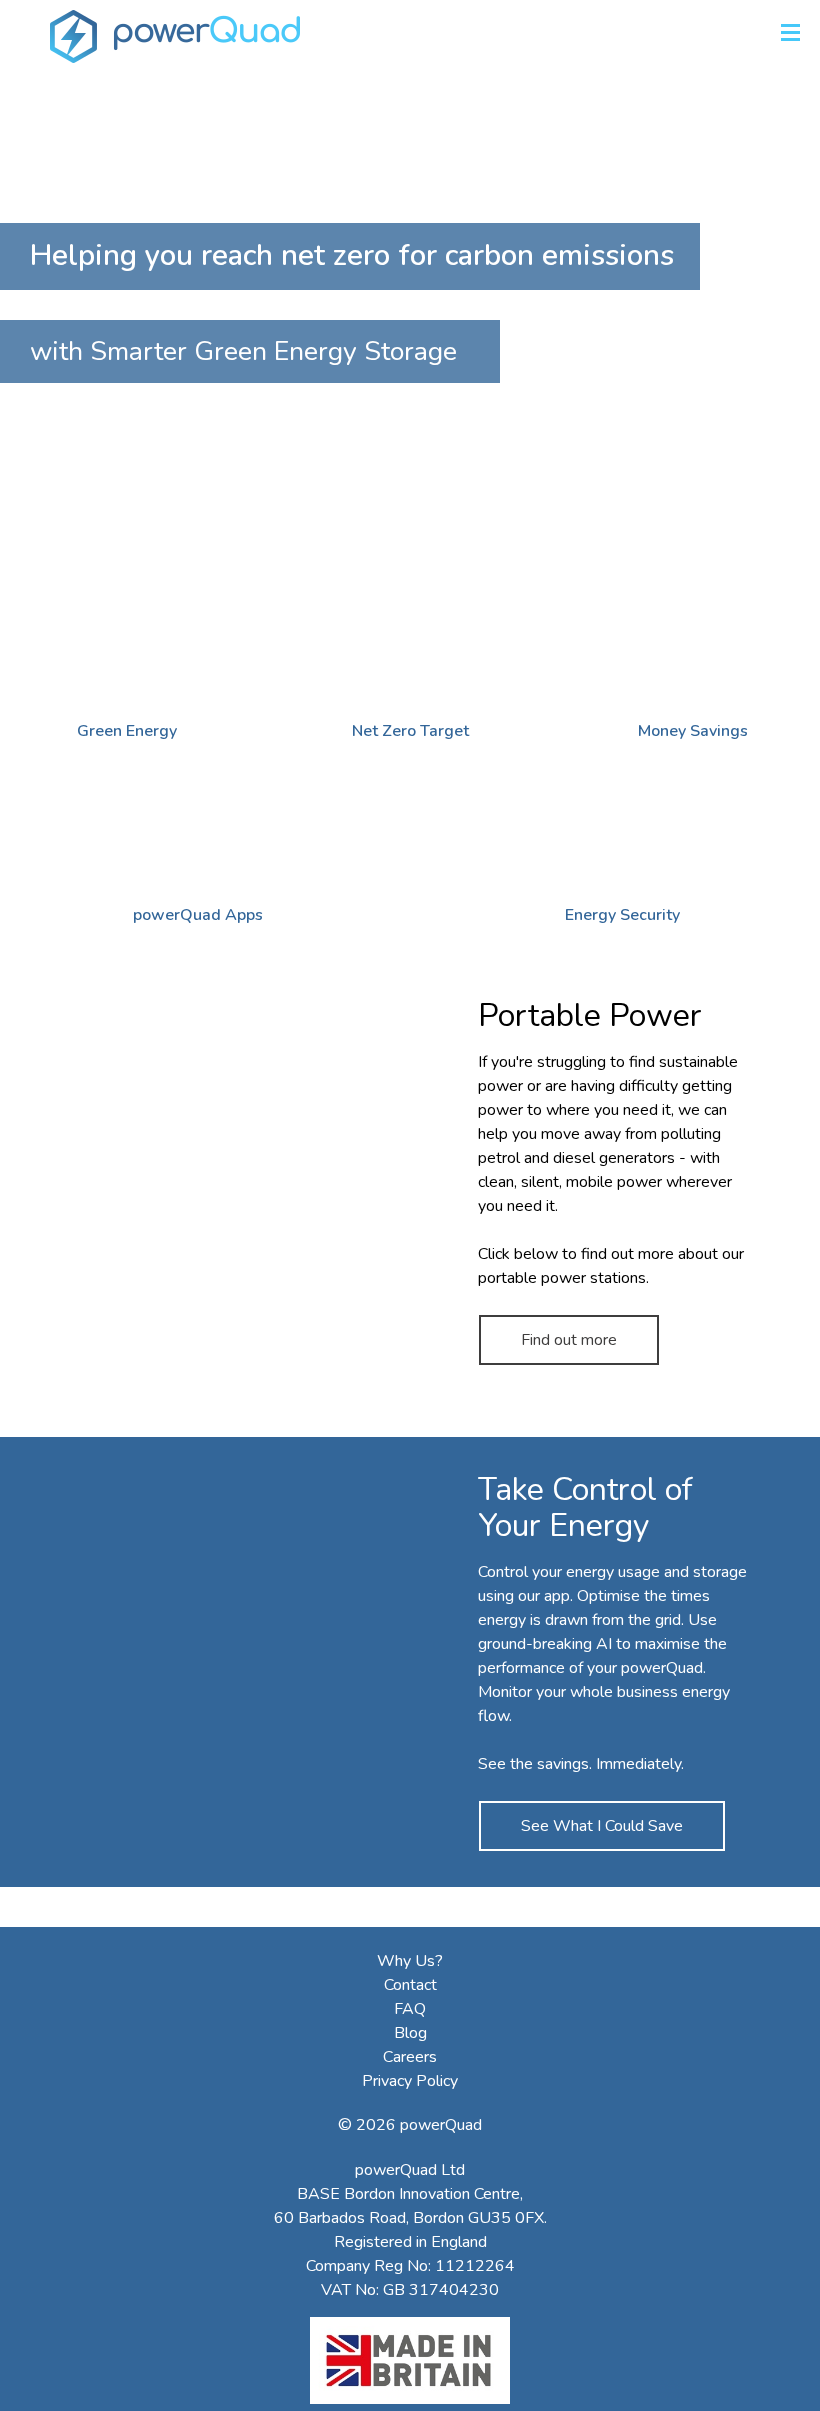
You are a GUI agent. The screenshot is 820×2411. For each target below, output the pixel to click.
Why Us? (410, 1961)
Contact (410, 1985)
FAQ (410, 2009)
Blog (410, 2033)
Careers (410, 2057)
